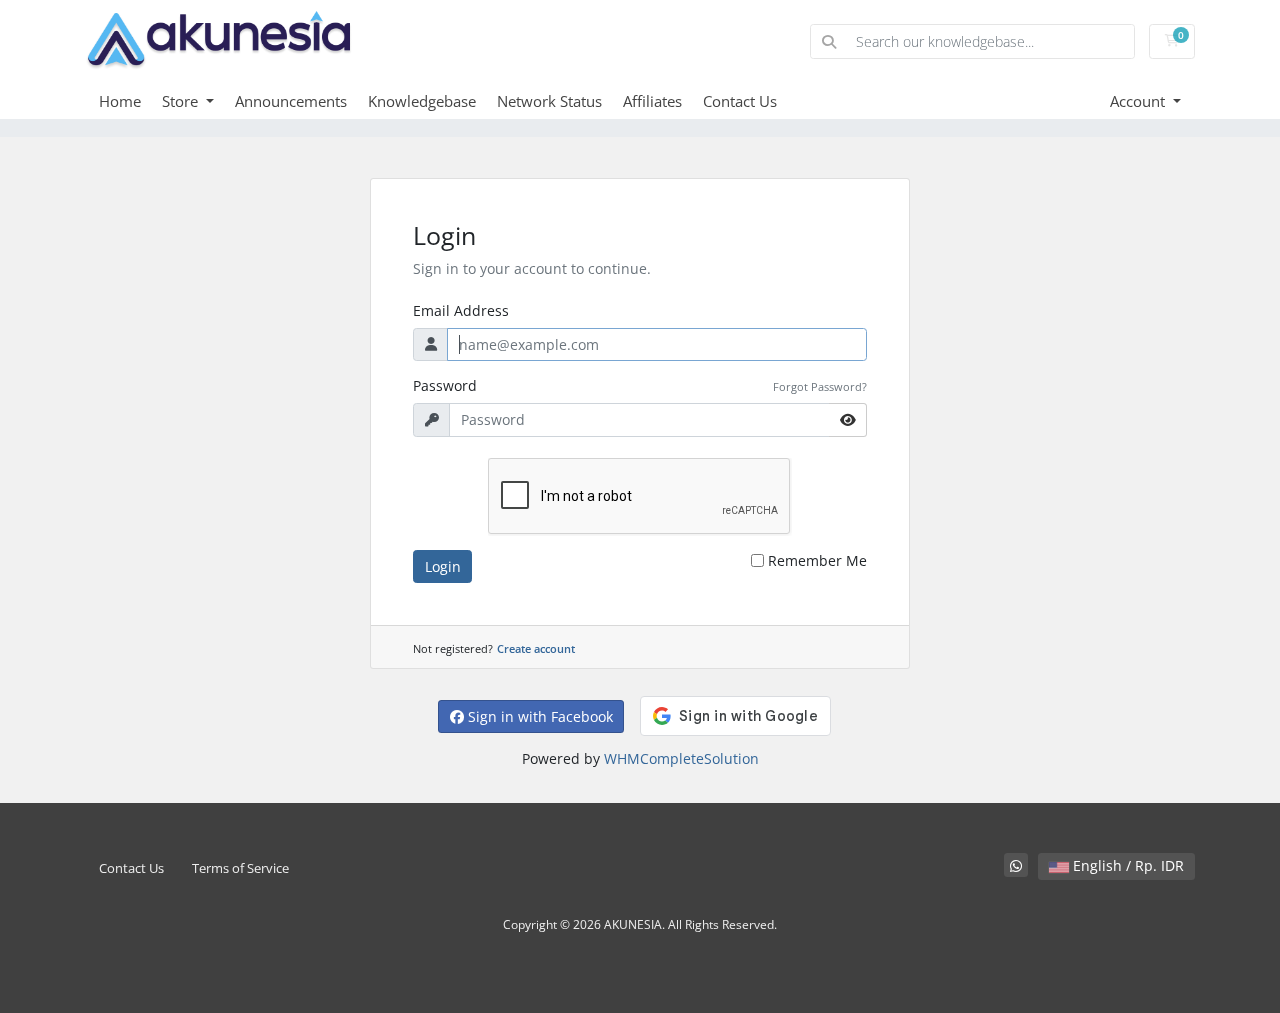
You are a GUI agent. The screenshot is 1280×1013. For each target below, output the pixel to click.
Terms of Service (240, 868)
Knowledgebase (422, 101)
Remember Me (817, 560)
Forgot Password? (820, 386)
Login (443, 566)
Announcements (291, 101)
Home (120, 101)
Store (182, 101)
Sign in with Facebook (538, 716)
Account (1139, 101)
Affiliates (652, 101)
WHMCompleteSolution (681, 758)
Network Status (549, 101)
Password (445, 385)
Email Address (461, 310)
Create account (536, 648)
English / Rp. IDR (1126, 865)
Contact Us (740, 101)
